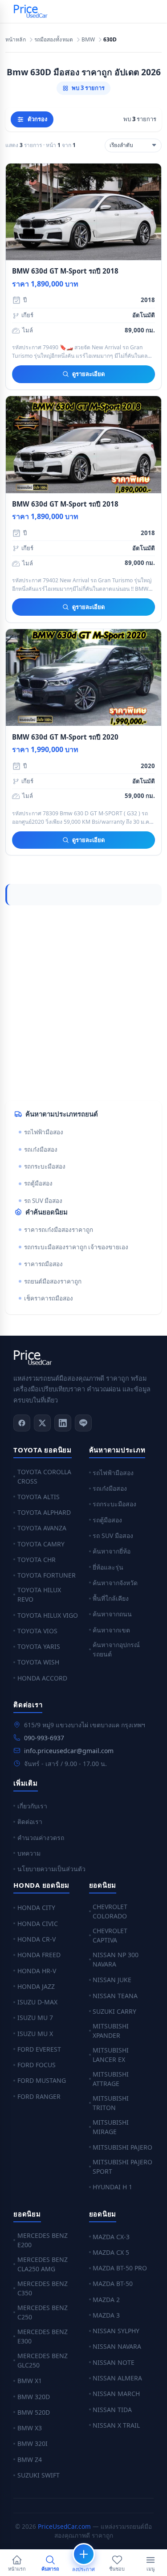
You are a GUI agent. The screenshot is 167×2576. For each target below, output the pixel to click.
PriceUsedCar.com (64, 2526)
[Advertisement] (83, 1003)
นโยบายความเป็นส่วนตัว (51, 1869)
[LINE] (83, 1423)
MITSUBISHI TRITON (111, 2103)
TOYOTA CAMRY (41, 1544)
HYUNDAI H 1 (112, 2187)
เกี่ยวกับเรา (32, 1806)
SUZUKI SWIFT (39, 2475)
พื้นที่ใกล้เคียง (111, 1598)
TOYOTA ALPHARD (44, 1512)
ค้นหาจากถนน (112, 1614)
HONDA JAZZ (36, 1986)
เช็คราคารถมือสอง (49, 1298)
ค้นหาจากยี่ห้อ (112, 1551)
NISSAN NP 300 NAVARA (116, 1959)
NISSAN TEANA (115, 1996)
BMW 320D (34, 2397)
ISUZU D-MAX (37, 2002)
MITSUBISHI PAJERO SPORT (122, 2167)
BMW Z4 (30, 2459)
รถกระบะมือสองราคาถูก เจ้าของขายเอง (76, 1247)
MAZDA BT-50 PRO (120, 2268)
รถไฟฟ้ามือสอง (44, 1132)
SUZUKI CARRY (114, 2011)
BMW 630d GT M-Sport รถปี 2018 (65, 271)
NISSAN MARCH (116, 2394)
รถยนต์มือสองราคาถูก (53, 1281)
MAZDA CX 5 (111, 2252)
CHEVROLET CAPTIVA (110, 1935)
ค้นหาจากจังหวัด (115, 1583)
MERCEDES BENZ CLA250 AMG (43, 2264)
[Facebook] (22, 1423)
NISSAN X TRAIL (116, 2425)
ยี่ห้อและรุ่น (108, 1567)
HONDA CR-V (37, 1939)
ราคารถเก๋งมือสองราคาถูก (59, 1230)
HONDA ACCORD (42, 1678)
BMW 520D (34, 2412)
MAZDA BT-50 (113, 2284)
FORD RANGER (39, 2096)
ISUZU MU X (35, 2034)
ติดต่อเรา (30, 1822)
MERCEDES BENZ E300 (43, 2336)
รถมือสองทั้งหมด (54, 40)
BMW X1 (30, 2381)
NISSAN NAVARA (117, 2346)
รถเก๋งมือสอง (41, 1149)
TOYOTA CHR (37, 1560)
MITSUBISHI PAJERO (122, 2147)
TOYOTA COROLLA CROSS (44, 1476)
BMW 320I (33, 2443)
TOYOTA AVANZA (42, 1528)
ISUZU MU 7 (35, 2018)
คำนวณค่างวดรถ (41, 1838)
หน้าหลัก (16, 40)
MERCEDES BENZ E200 (43, 2240)
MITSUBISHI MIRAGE (111, 2127)
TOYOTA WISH (38, 1662)
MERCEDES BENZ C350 (43, 2288)
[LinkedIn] (63, 1423)
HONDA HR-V (37, 1971)
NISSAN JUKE (112, 1980)
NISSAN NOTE (114, 2362)
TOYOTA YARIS (39, 1646)
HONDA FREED (39, 1955)
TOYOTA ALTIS (39, 1497)
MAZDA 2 (106, 2300)
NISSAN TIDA (112, 2410)
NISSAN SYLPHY (116, 2331)
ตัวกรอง (37, 119)
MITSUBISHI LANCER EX (111, 2055)
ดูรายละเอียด (88, 374)
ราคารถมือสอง (43, 1264)
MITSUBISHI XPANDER (111, 2031)
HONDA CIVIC (38, 1924)
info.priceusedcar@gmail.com (69, 1751)
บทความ (29, 1853)
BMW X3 (30, 2428)
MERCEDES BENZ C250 (43, 2312)
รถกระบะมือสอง (45, 1166)
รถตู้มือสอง (38, 1183)
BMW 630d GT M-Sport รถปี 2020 (65, 737)
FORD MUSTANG (42, 2080)
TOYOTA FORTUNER (47, 1575)
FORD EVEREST (39, 2049)
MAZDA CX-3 (111, 2237)
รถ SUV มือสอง (43, 1201)
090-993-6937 (44, 1738)
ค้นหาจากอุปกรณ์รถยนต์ (116, 1649)
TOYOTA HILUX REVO (39, 1595)
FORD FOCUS (37, 2065)
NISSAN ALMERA (117, 2378)
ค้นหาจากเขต (111, 1630)
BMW (88, 40)
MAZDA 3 (106, 2315)
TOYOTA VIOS (37, 1631)
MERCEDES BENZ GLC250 (43, 2360)
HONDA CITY (36, 1907)
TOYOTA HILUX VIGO (48, 1615)
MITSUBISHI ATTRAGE (111, 2079)
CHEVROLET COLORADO (110, 1911)
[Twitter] (42, 1423)
